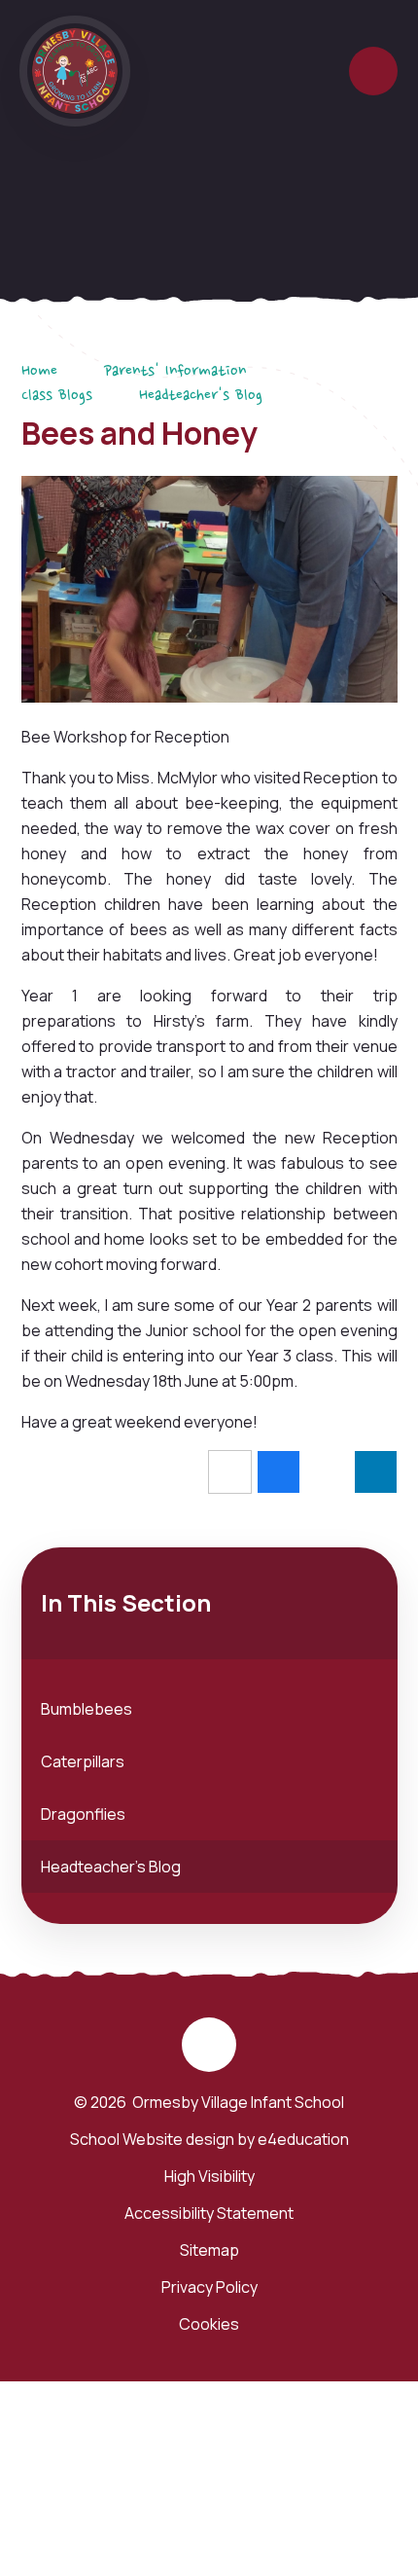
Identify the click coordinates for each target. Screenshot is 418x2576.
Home (39, 372)
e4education (303, 2139)
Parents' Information (175, 372)
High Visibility (209, 2176)
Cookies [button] (209, 2324)
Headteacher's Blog (201, 396)
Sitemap (209, 2250)
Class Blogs (57, 396)
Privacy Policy (209, 2287)
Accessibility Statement (209, 2213)
